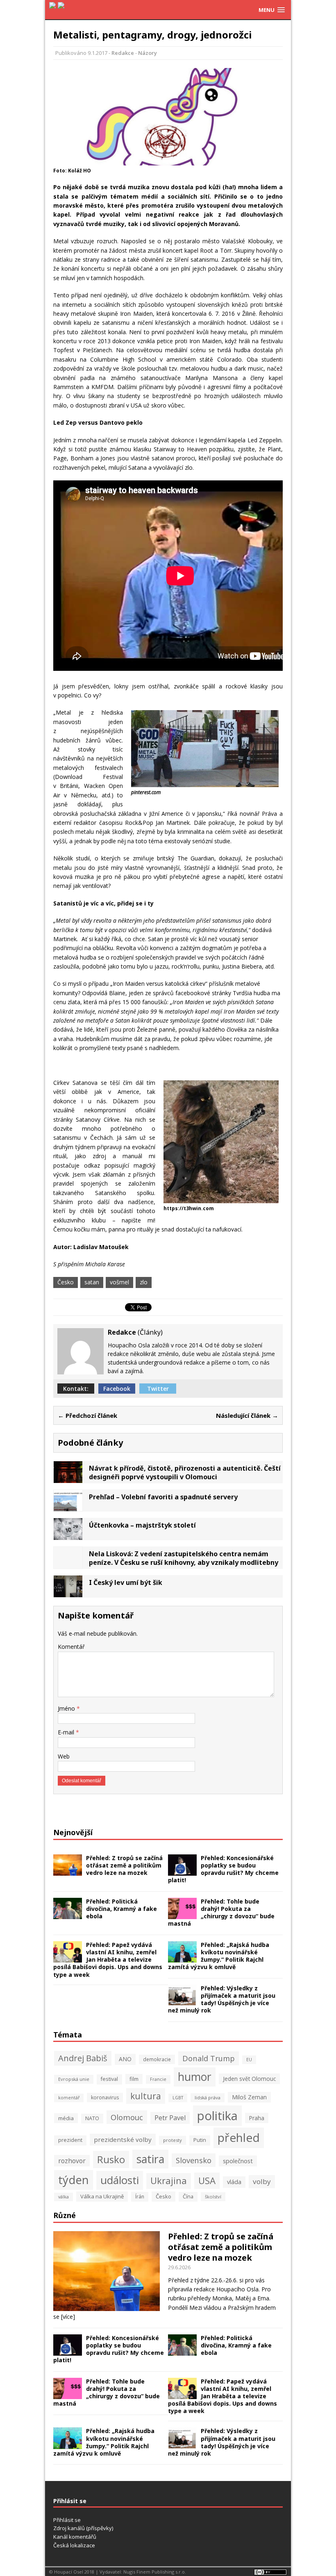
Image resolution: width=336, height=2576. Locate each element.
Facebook (117, 1389)
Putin (200, 2140)
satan (92, 1282)
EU (249, 2060)
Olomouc (127, 2117)
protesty (173, 2140)
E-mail (67, 1732)
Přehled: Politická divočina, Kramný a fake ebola (121, 1909)
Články (150, 1332)
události (120, 2180)
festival (109, 2079)
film (134, 2079)
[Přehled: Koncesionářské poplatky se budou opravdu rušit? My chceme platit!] (182, 1871)
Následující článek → (247, 1415)
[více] (68, 2317)
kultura (146, 2096)
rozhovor (72, 2161)
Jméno (67, 1708)
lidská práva (208, 2097)
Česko (66, 1282)
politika (217, 2116)
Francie (158, 2079)
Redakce (123, 53)
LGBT (178, 2098)
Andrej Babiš (83, 2058)
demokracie (157, 2059)
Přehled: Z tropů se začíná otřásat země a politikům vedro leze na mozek (124, 1865)
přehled (239, 2137)
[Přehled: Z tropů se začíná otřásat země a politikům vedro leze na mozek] (68, 1871)
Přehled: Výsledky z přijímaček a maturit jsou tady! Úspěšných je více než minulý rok (222, 1999)
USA (207, 2181)
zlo (144, 1282)
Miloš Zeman (249, 2097)
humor (195, 2077)
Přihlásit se (67, 2520)
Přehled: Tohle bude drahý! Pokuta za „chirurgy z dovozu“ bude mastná (221, 1913)
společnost (238, 2161)
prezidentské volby (123, 2139)
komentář (69, 2098)
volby (262, 2181)
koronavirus (105, 2097)
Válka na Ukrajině (102, 2196)
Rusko (111, 2159)
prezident (70, 2140)
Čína (188, 2197)
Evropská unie (74, 2079)
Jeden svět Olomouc (249, 2079)
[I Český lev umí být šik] (68, 1592)
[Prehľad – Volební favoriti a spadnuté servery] (68, 1506)
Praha (257, 2118)
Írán (140, 2197)
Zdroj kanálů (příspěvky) (83, 2528)
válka (64, 2197)
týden (74, 2180)
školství (213, 2197)
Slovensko (194, 2160)
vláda (234, 2182)
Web (64, 1756)
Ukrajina (169, 2181)
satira (150, 2159)
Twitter (158, 1389)
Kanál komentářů (75, 2537)
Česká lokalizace (74, 2545)
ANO (125, 2059)
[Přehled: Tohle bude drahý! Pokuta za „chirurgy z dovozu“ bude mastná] (182, 1914)
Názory (148, 53)
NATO (92, 2118)
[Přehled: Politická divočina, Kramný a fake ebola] (68, 1914)
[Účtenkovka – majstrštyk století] (68, 1535)
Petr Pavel (170, 2118)
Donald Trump (209, 2058)
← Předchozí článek (87, 1415)
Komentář (71, 1647)
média (66, 2118)
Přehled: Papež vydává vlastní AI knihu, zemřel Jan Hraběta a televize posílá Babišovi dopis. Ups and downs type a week (108, 1960)
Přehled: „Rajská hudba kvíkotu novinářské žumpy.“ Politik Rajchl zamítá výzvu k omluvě (219, 1956)
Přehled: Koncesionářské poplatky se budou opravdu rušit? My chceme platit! (223, 1869)
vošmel (119, 1282)
